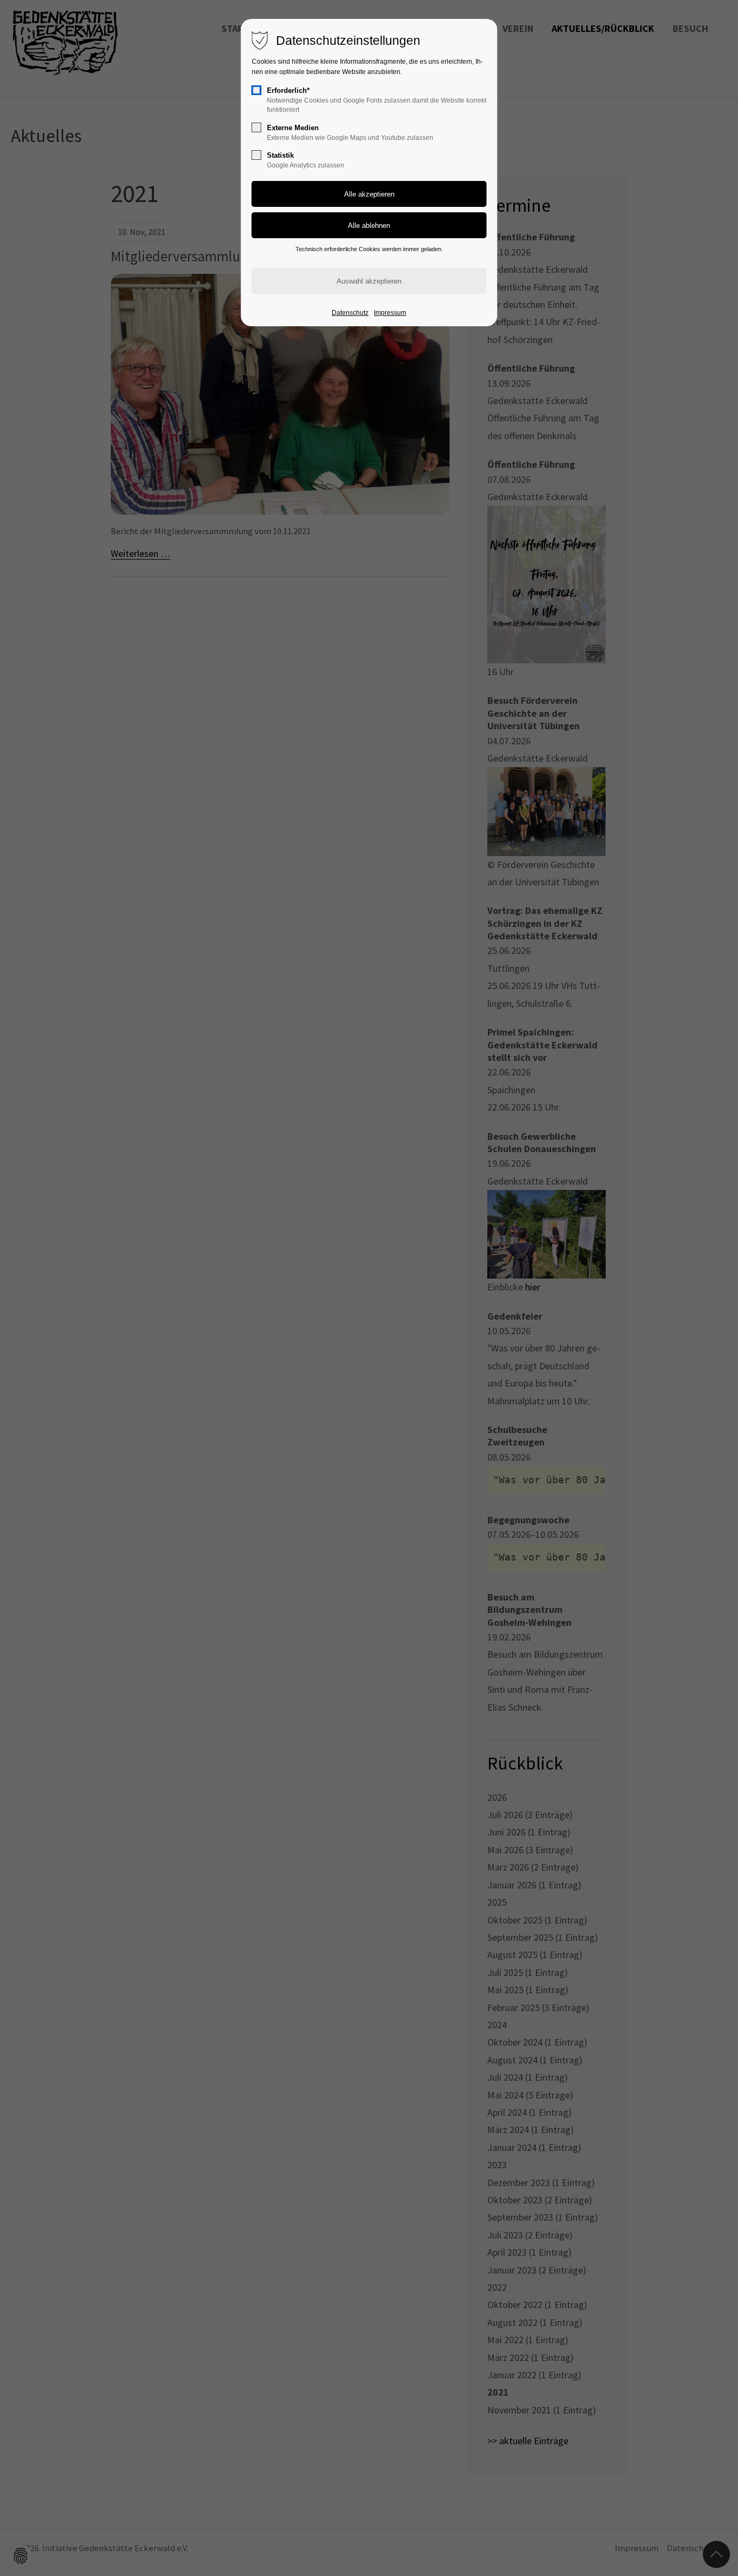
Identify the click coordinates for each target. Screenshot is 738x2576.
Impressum (390, 313)
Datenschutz (350, 313)
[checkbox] (257, 90)
